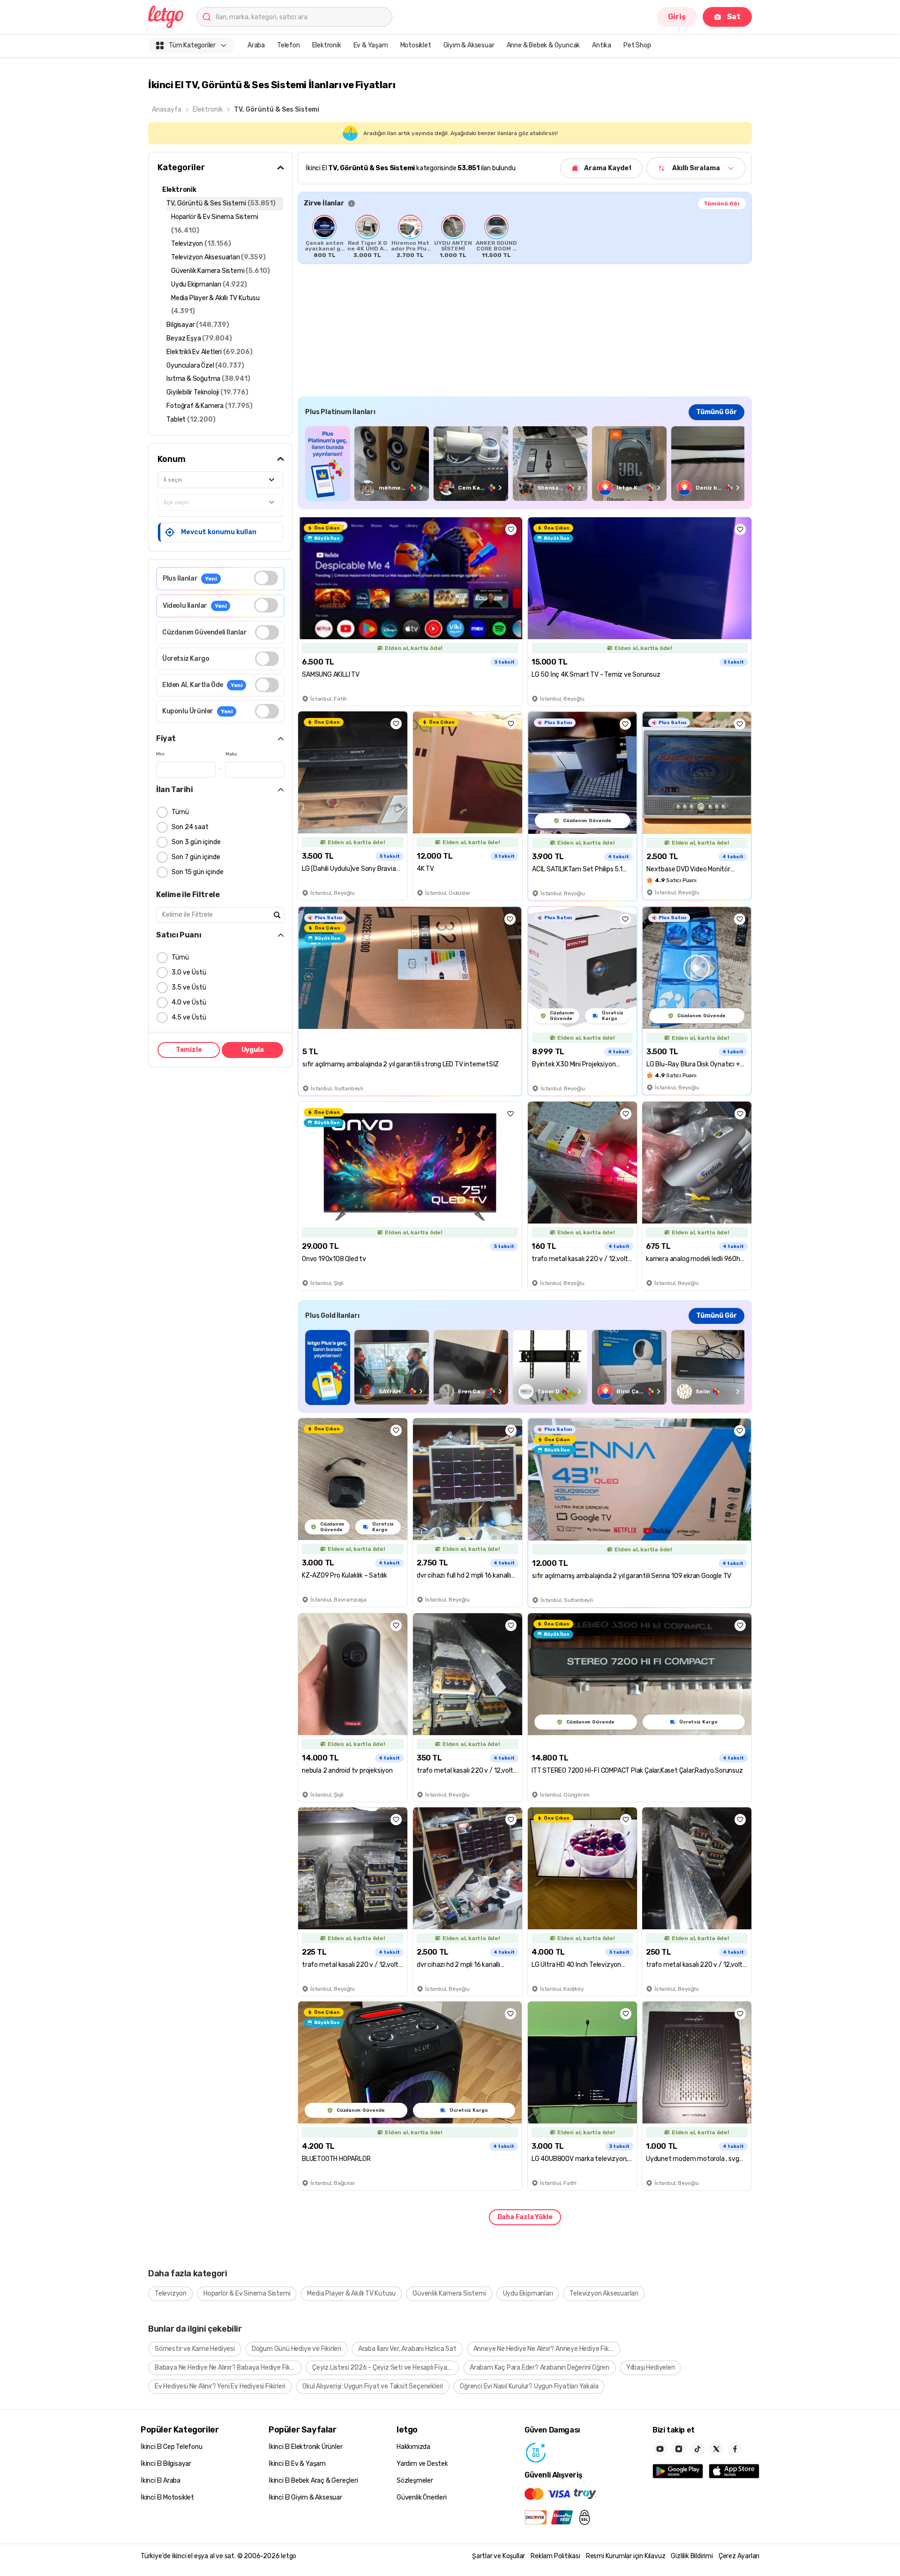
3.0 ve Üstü (189, 972)
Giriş (677, 17)
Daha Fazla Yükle (525, 2217)
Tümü (180, 812)
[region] (525, 236)
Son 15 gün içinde (198, 872)
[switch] (266, 578)
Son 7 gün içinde (196, 857)
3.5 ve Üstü (189, 987)
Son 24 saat (190, 827)
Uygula (253, 1050)
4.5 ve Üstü (189, 1017)
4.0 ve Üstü (189, 1002)
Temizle (189, 1050)
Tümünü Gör (722, 204)
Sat (734, 17)
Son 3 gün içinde (196, 842)
